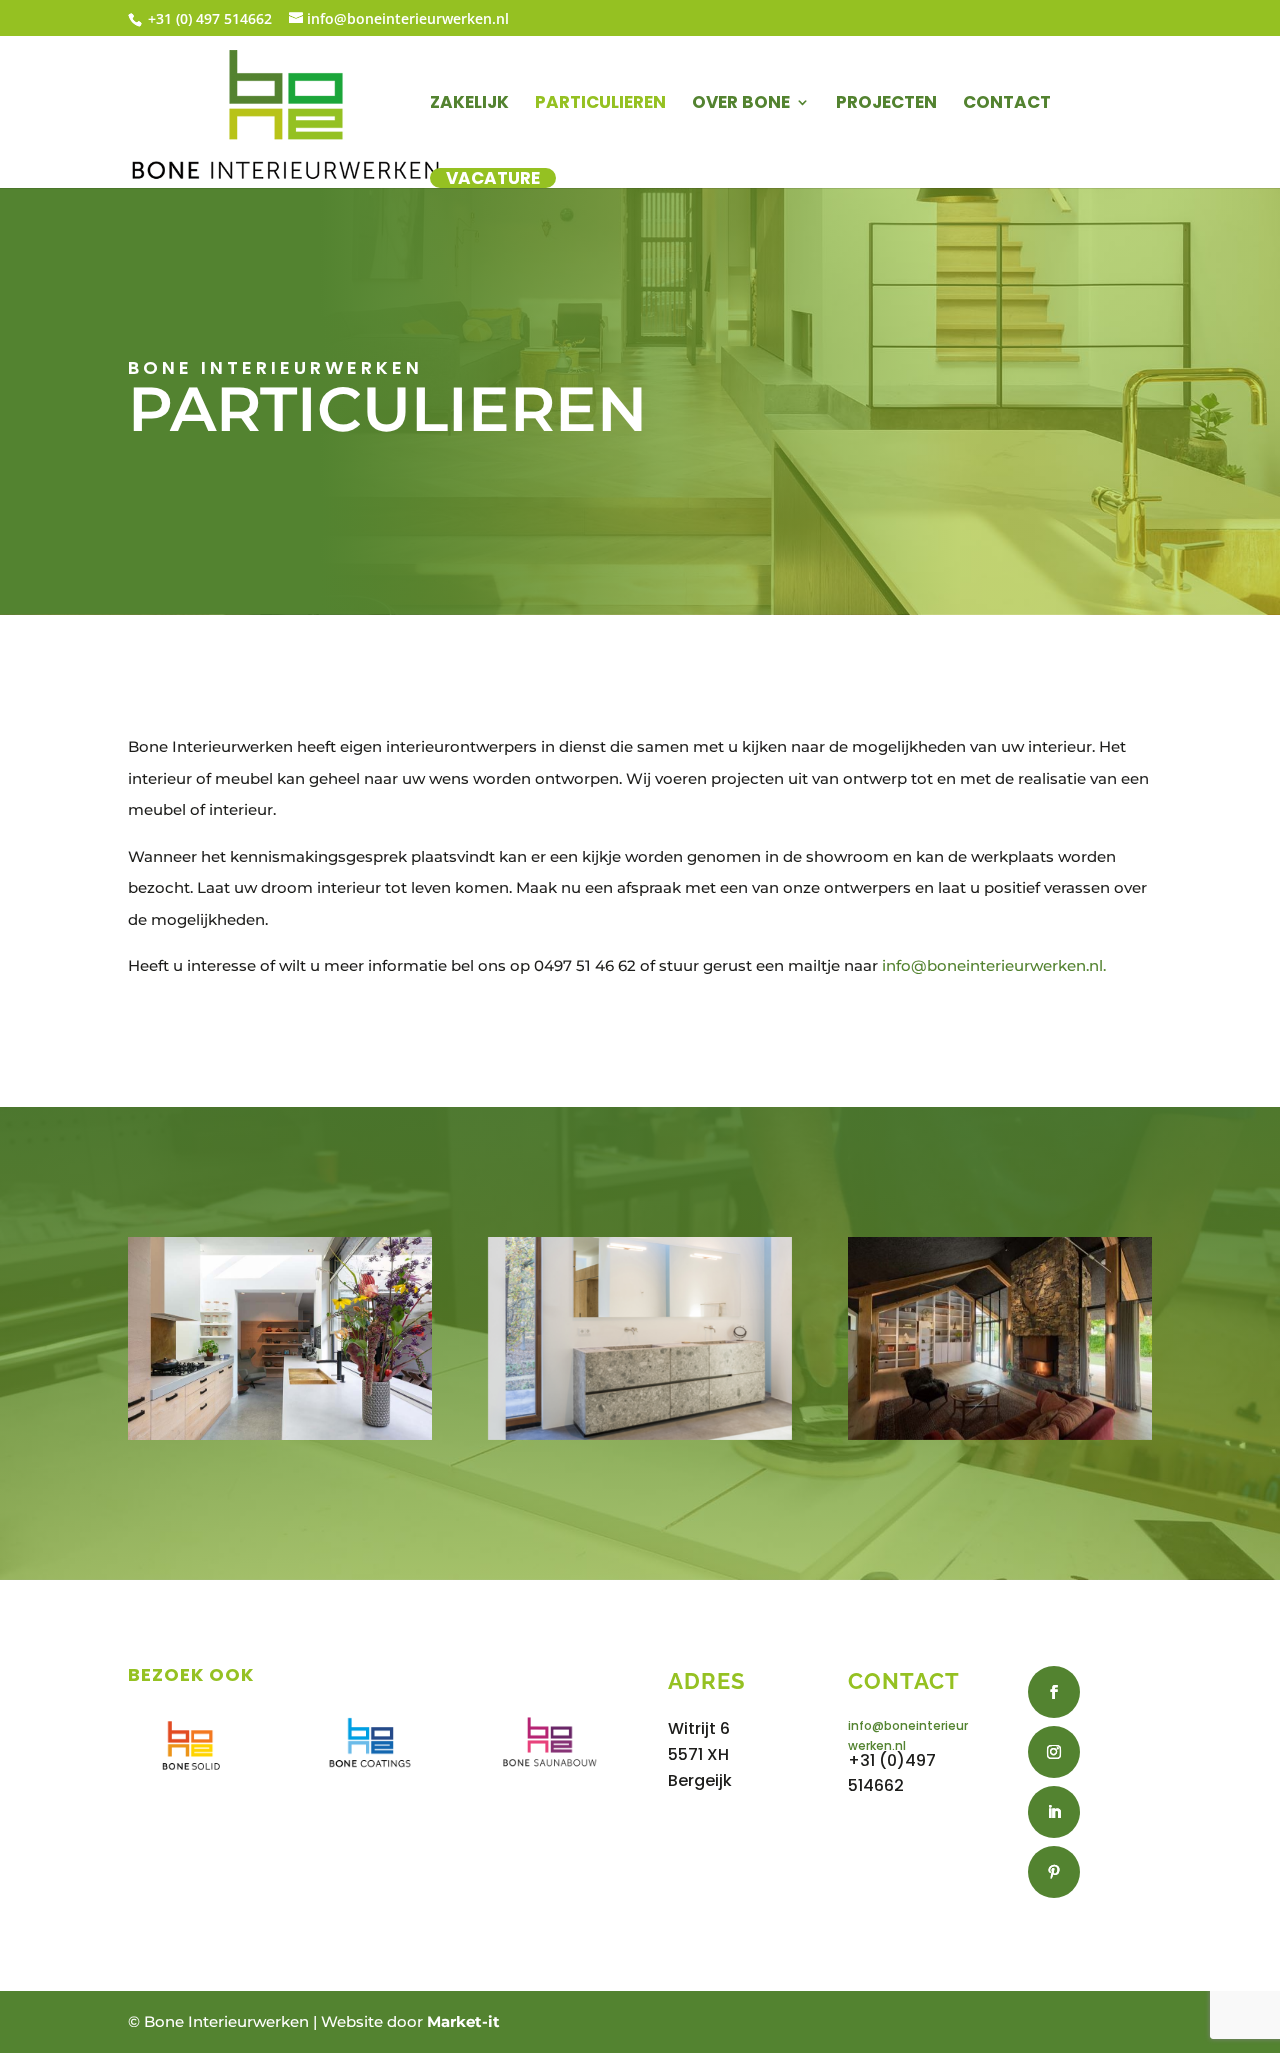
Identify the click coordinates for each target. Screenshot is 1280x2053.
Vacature (493, 178)
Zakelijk (469, 104)
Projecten (886, 104)
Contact (1007, 104)
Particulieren (600, 104)
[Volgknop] (1054, 1692)
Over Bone (741, 104)
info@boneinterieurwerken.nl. (994, 965)
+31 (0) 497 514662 (208, 18)
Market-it (463, 2021)
